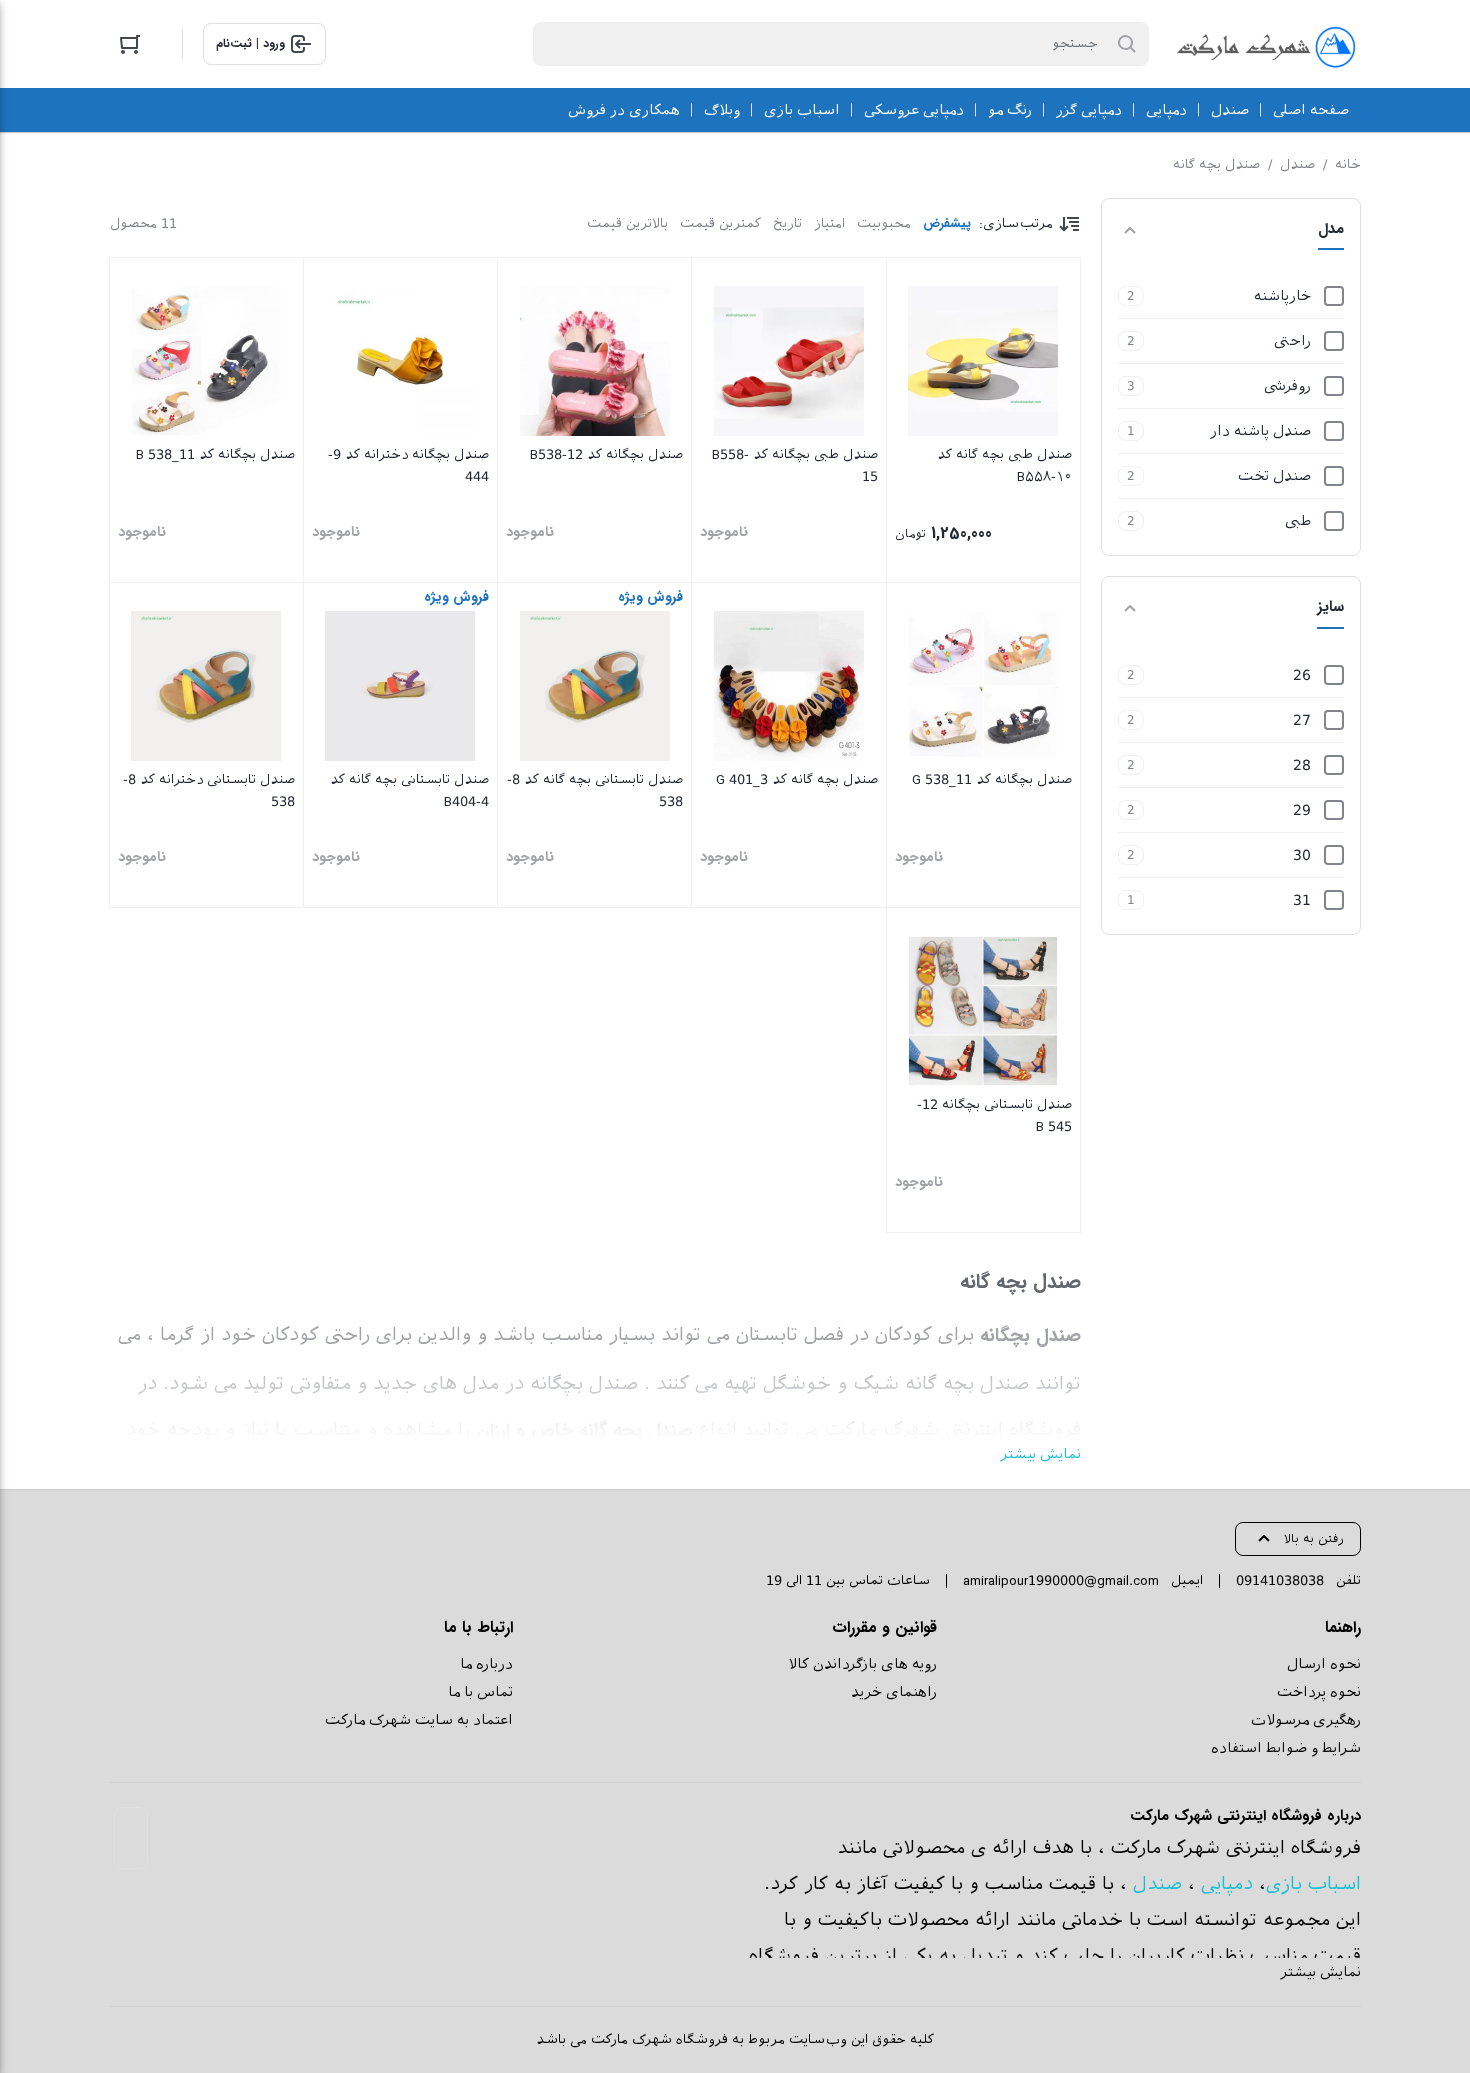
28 (1302, 765)
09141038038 (1280, 1580)
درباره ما (486, 1664)
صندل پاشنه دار (1260, 431)
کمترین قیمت (720, 223)
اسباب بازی (1313, 1883)
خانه (1348, 164)
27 (1302, 720)
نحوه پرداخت (1319, 1692)
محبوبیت (884, 223)
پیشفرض (947, 223)
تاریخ (787, 223)
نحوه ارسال (1324, 1664)
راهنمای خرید (894, 1692)
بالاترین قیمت (627, 223)
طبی (1298, 521)
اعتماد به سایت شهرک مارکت (419, 1720)
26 (1302, 675)
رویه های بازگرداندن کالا (862, 1664)
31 (1302, 900)
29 (1302, 810)
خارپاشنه (1282, 296)
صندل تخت (1274, 476)
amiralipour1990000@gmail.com (1061, 1580)
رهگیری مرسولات (1306, 1720)
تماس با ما (480, 1692)
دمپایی (1227, 1883)
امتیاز (829, 223)
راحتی (1292, 341)
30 (1302, 855)
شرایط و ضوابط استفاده (1286, 1748)
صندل (1297, 164)
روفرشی (1287, 386)
